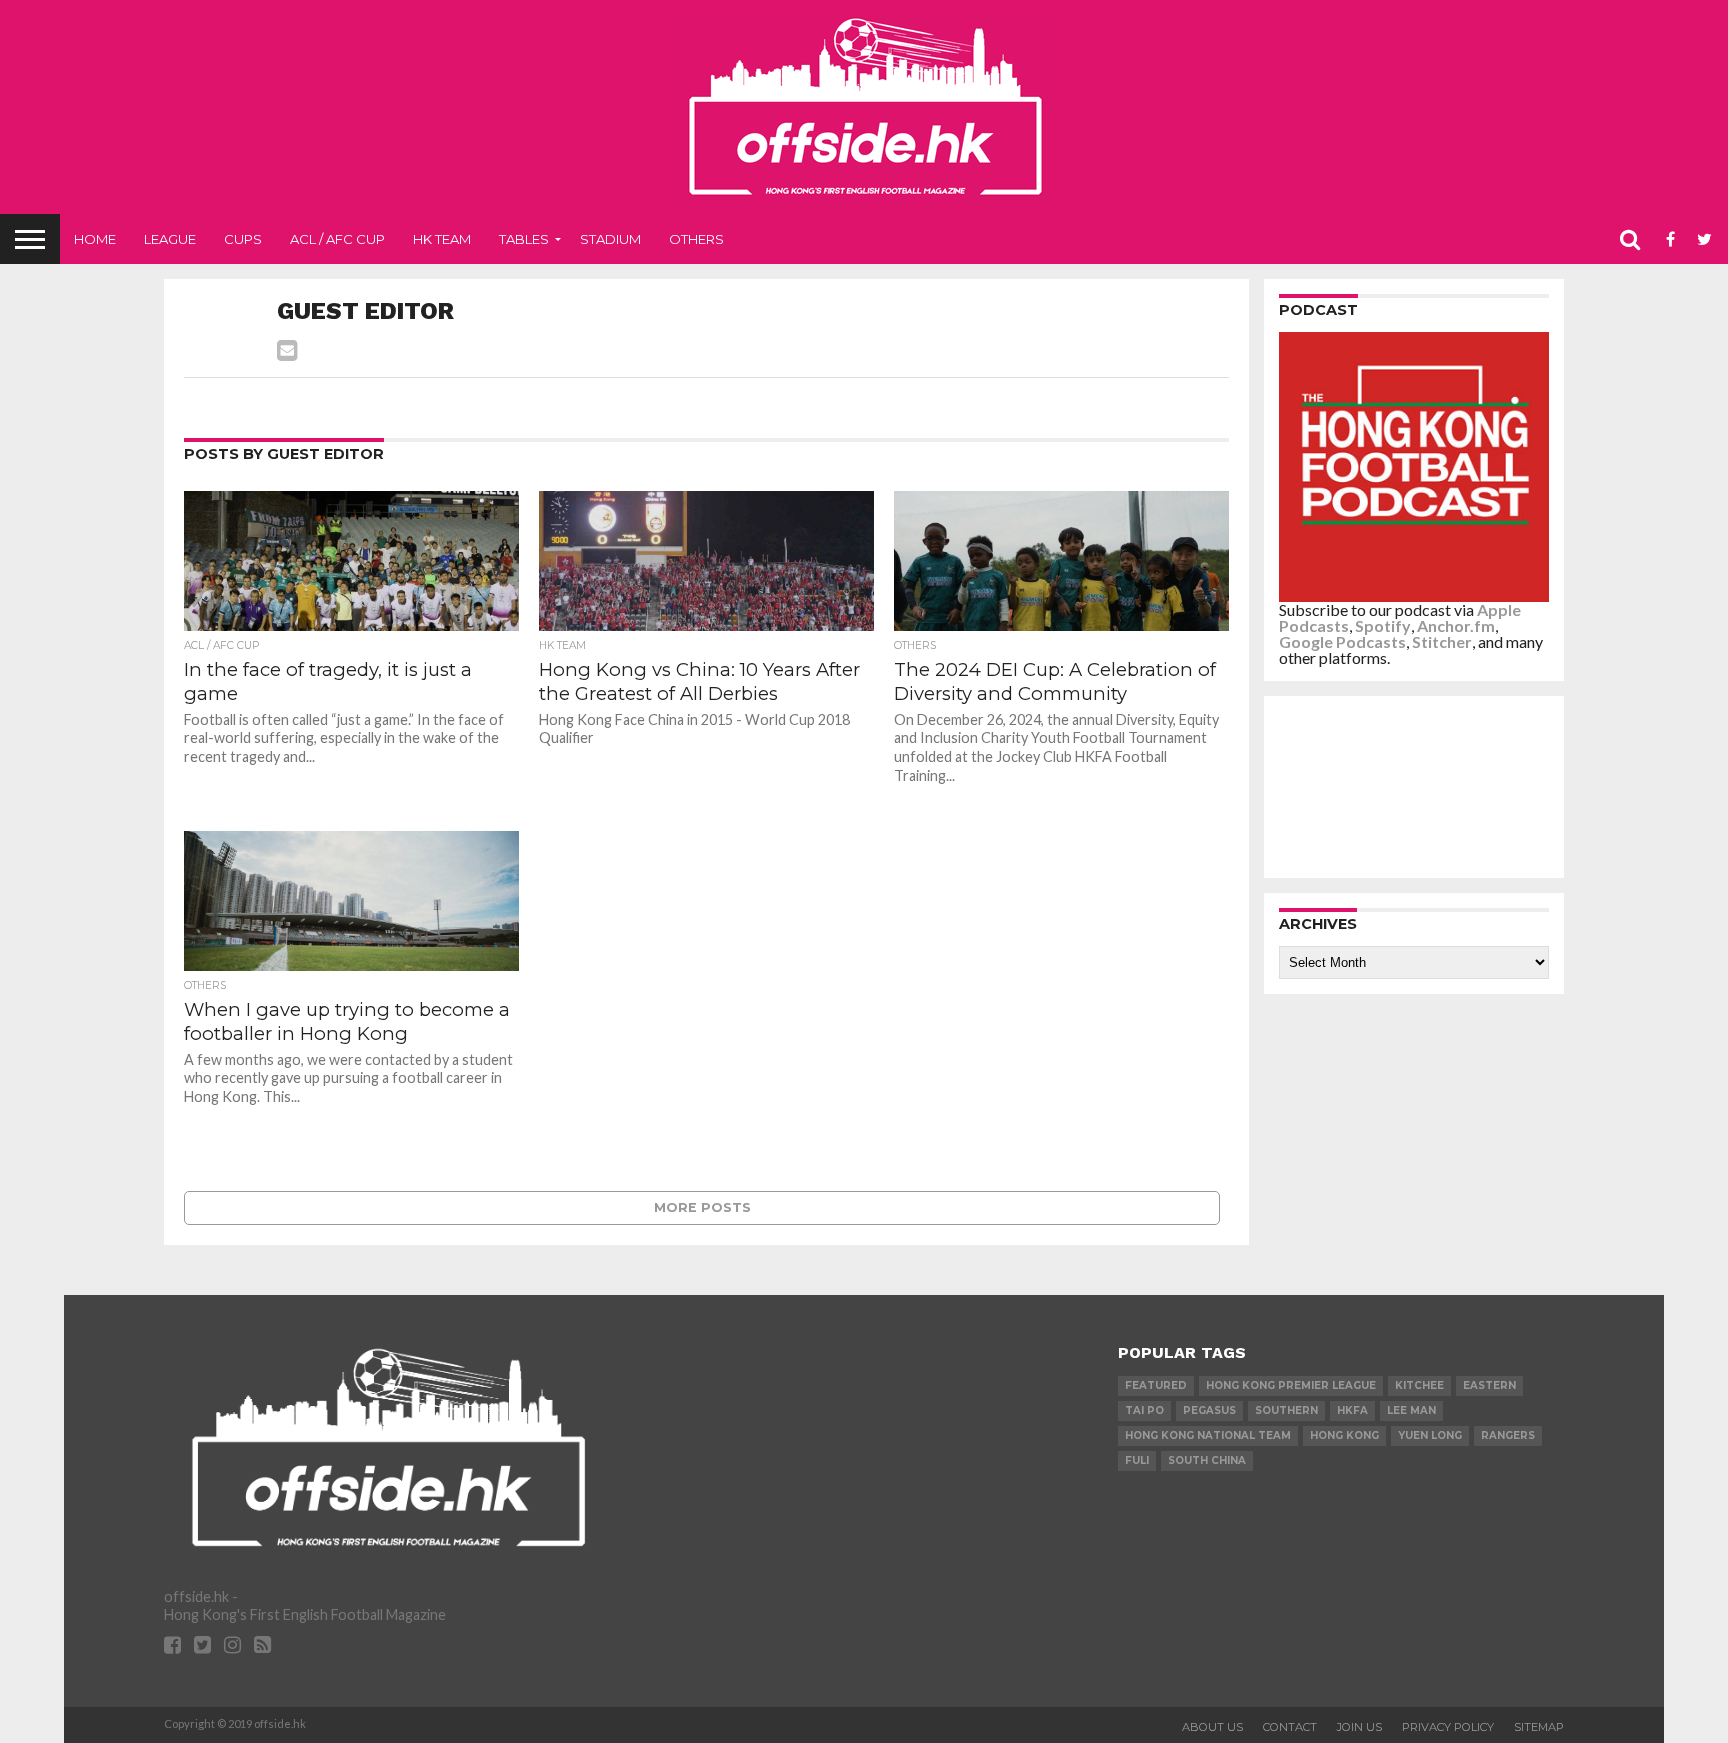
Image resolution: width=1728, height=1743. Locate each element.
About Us (1212, 1727)
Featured (1156, 1385)
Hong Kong (1344, 1435)
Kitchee (1419, 1385)
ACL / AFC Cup (337, 239)
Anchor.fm (1456, 625)
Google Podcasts (1342, 641)
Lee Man (1411, 1410)
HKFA (1352, 1410)
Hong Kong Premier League (1291, 1385)
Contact (1290, 1727)
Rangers (1508, 1435)
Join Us (1359, 1727)
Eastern (1489, 1385)
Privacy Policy (1448, 1727)
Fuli (1137, 1460)
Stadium (610, 239)
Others (696, 239)
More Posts (702, 1207)
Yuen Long (1430, 1435)
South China (1207, 1460)
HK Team (442, 239)
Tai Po (1144, 1410)
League (170, 239)
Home (95, 239)
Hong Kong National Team (1208, 1435)
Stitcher (1442, 641)
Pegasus (1209, 1410)
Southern (1286, 1410)
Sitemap (1539, 1727)
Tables (524, 239)
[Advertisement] (1419, 786)
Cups (243, 239)
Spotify (1383, 625)
